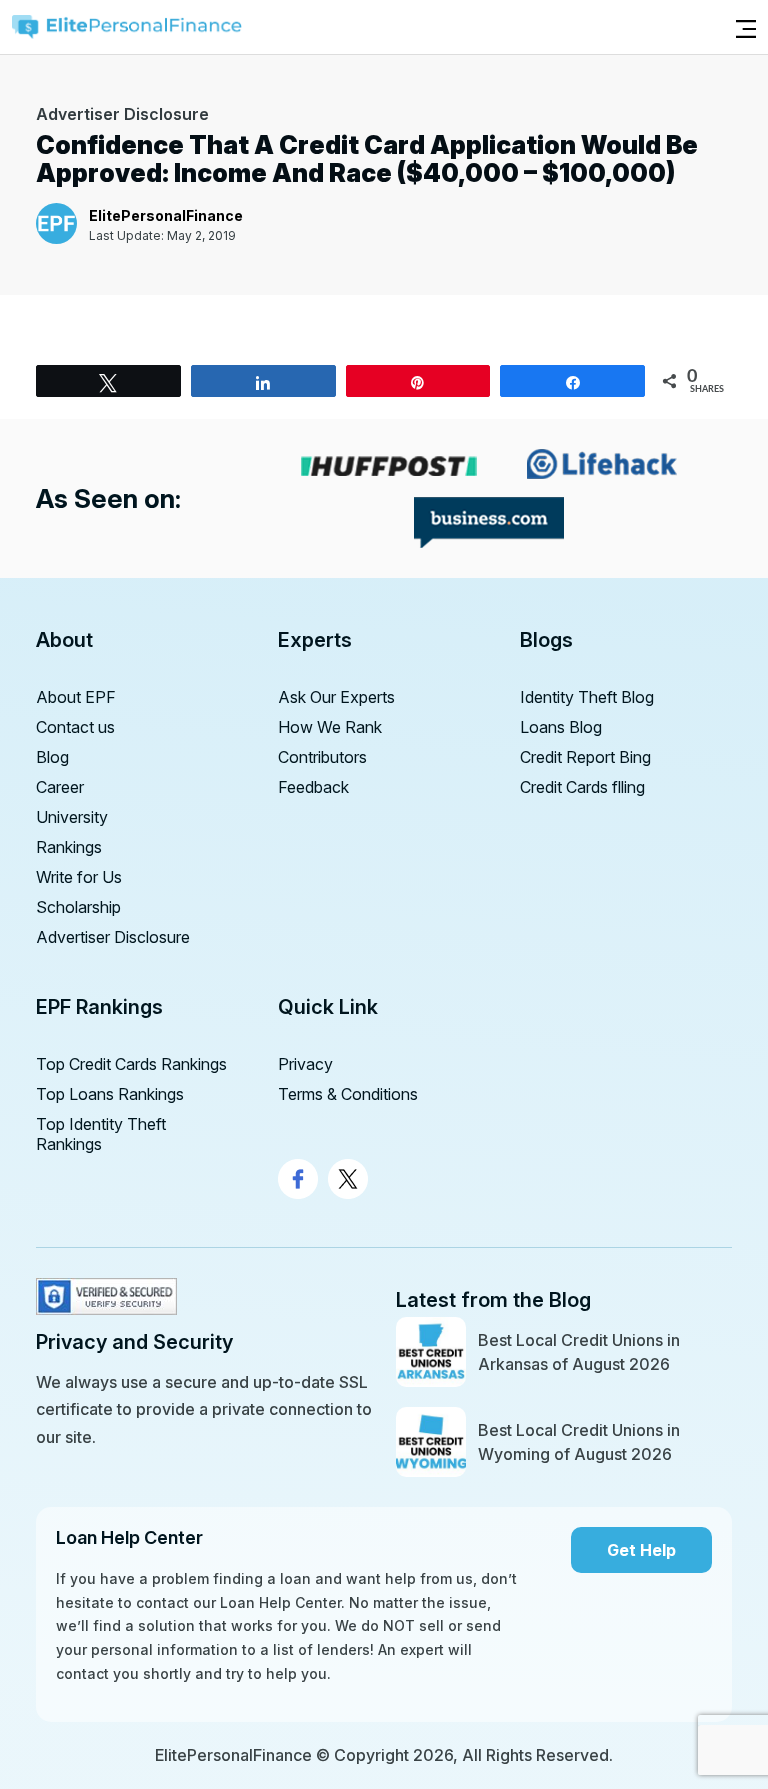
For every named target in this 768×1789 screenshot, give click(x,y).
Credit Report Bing (585, 757)
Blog (52, 757)
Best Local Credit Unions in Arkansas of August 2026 (579, 1352)
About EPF (76, 697)
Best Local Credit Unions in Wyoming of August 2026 (579, 1442)
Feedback (313, 787)
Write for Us (79, 877)
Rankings (69, 847)
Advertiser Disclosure (113, 937)
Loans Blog (561, 727)
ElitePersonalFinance (166, 215)
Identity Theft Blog (587, 697)
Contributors (322, 757)
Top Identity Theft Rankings (101, 1134)
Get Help (641, 1550)
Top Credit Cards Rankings (131, 1064)
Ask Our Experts (336, 697)
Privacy (305, 1064)
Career (60, 787)
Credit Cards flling (582, 787)
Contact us (75, 727)
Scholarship (78, 907)
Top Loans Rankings (110, 1094)
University (72, 817)
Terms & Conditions (348, 1094)
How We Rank (330, 727)
